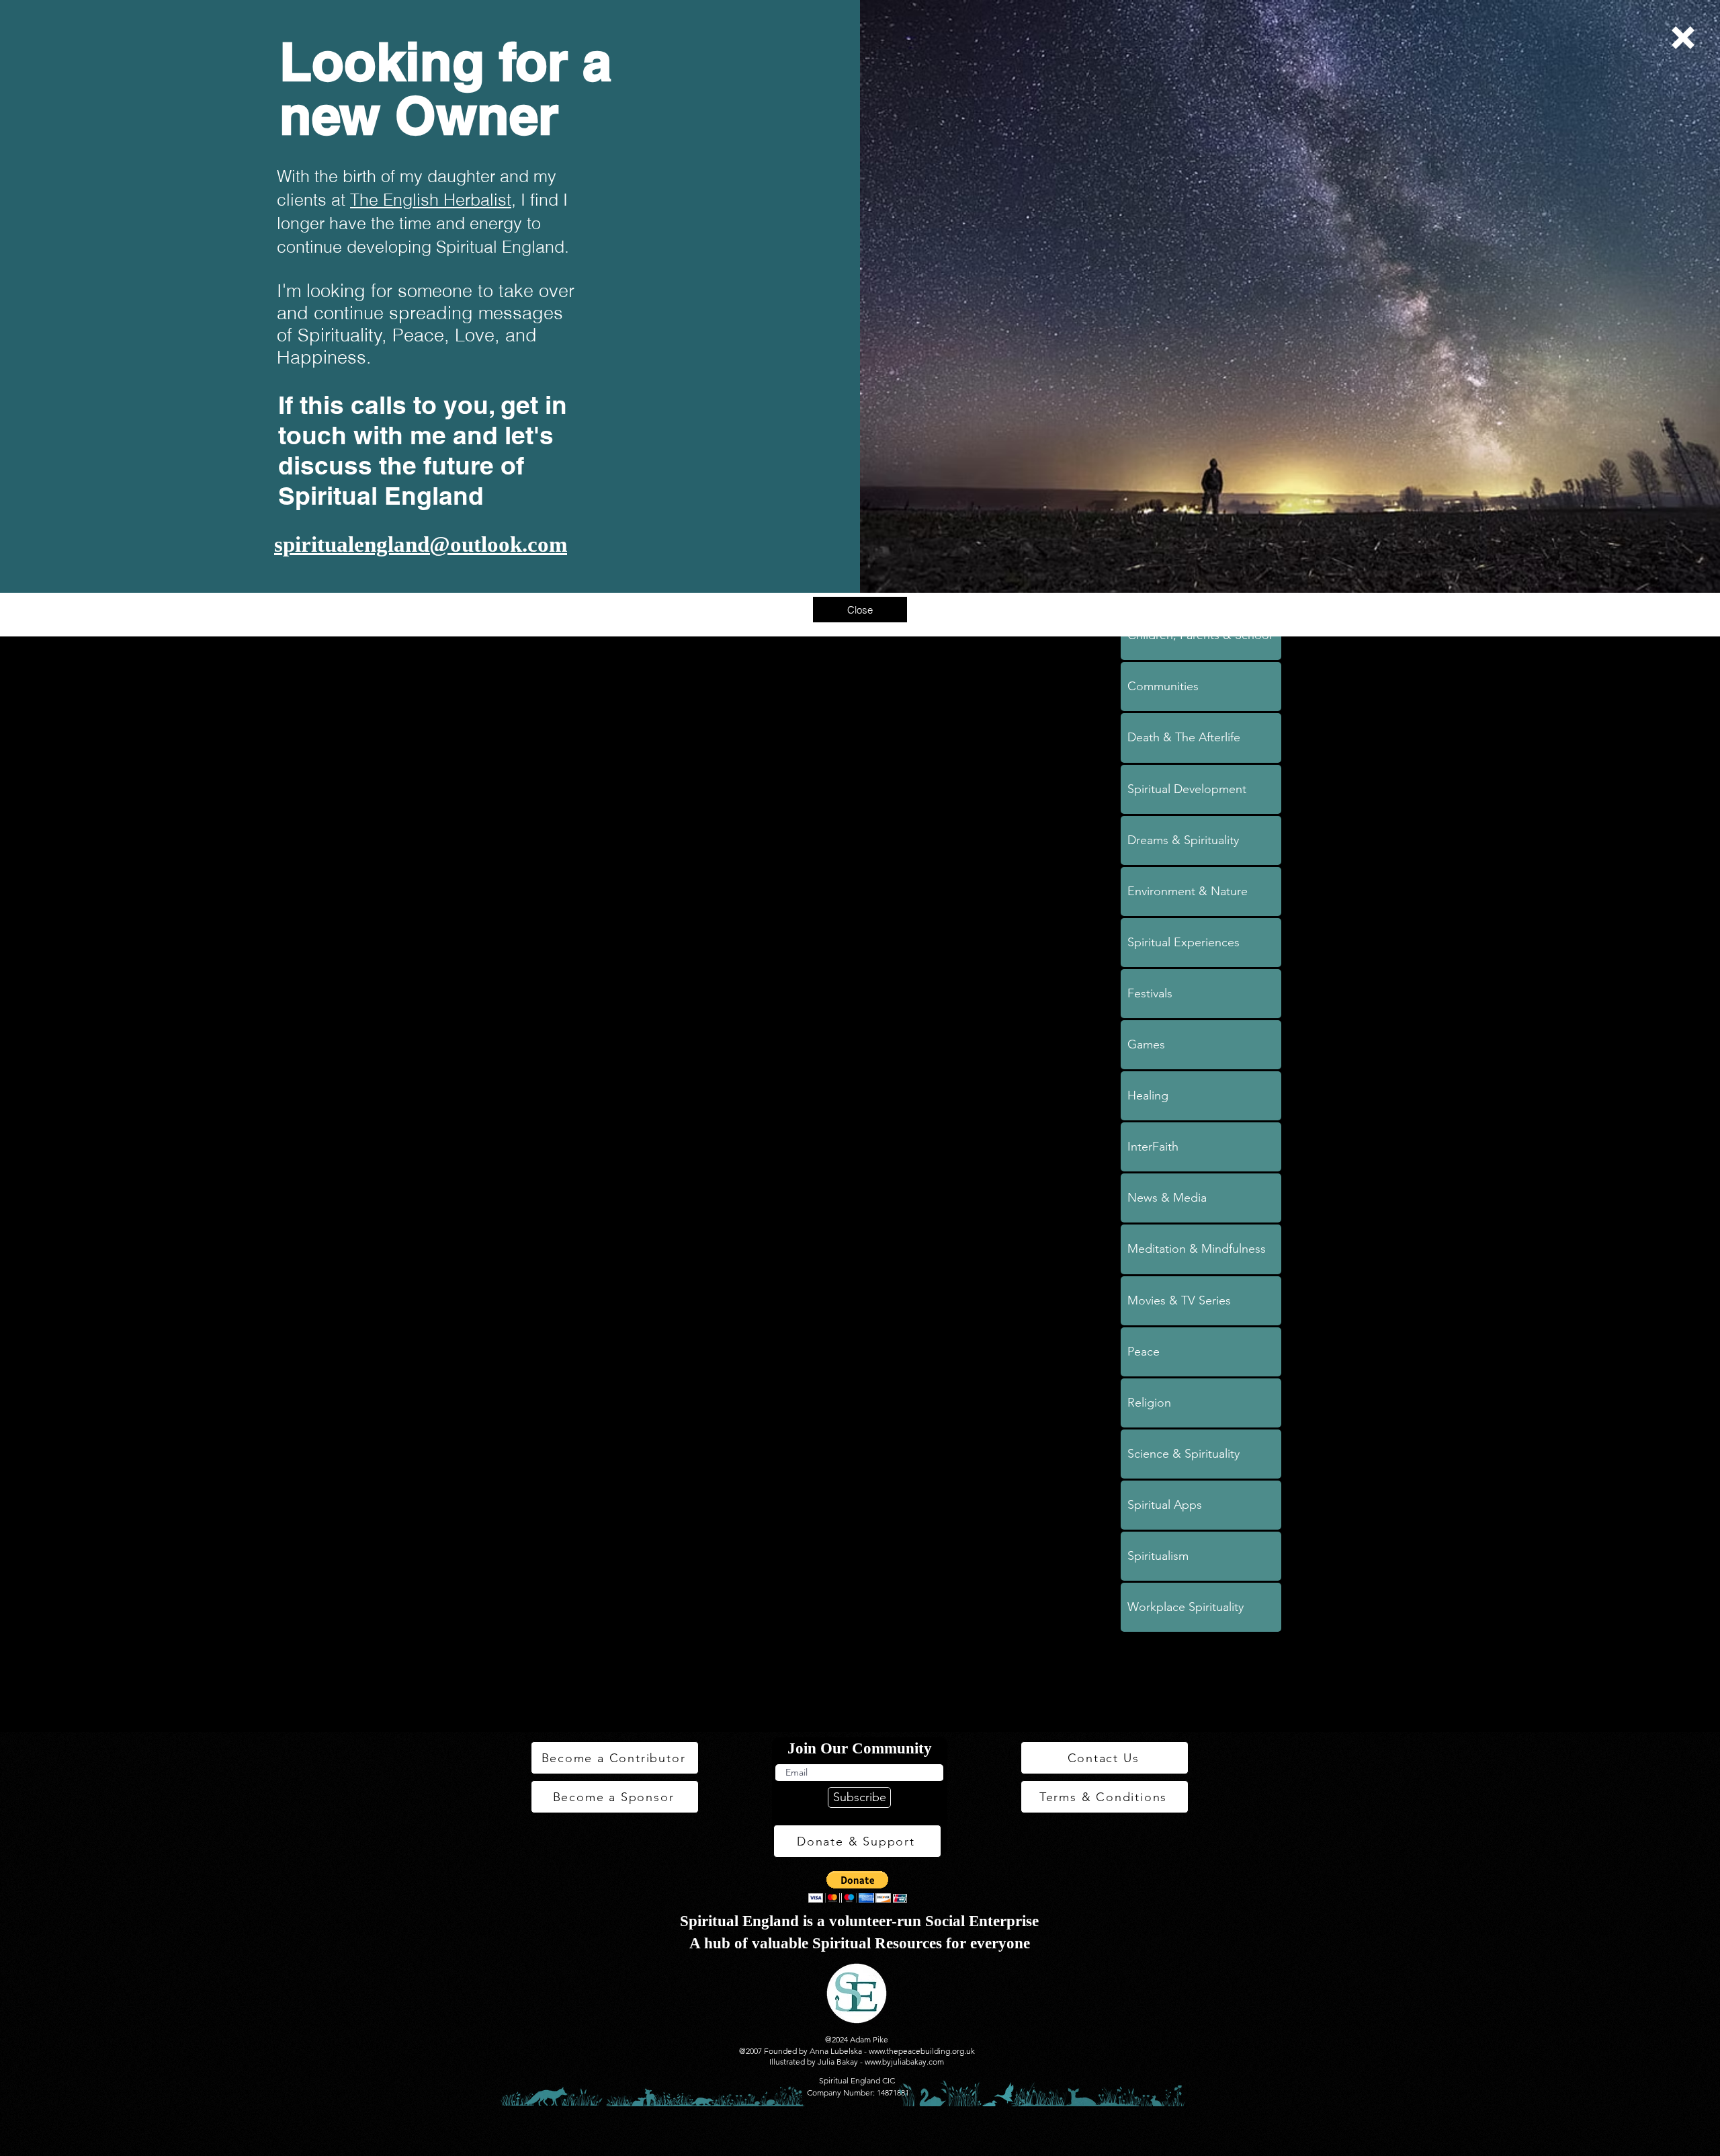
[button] (1683, 38)
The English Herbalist (431, 200)
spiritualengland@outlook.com (421, 544)
